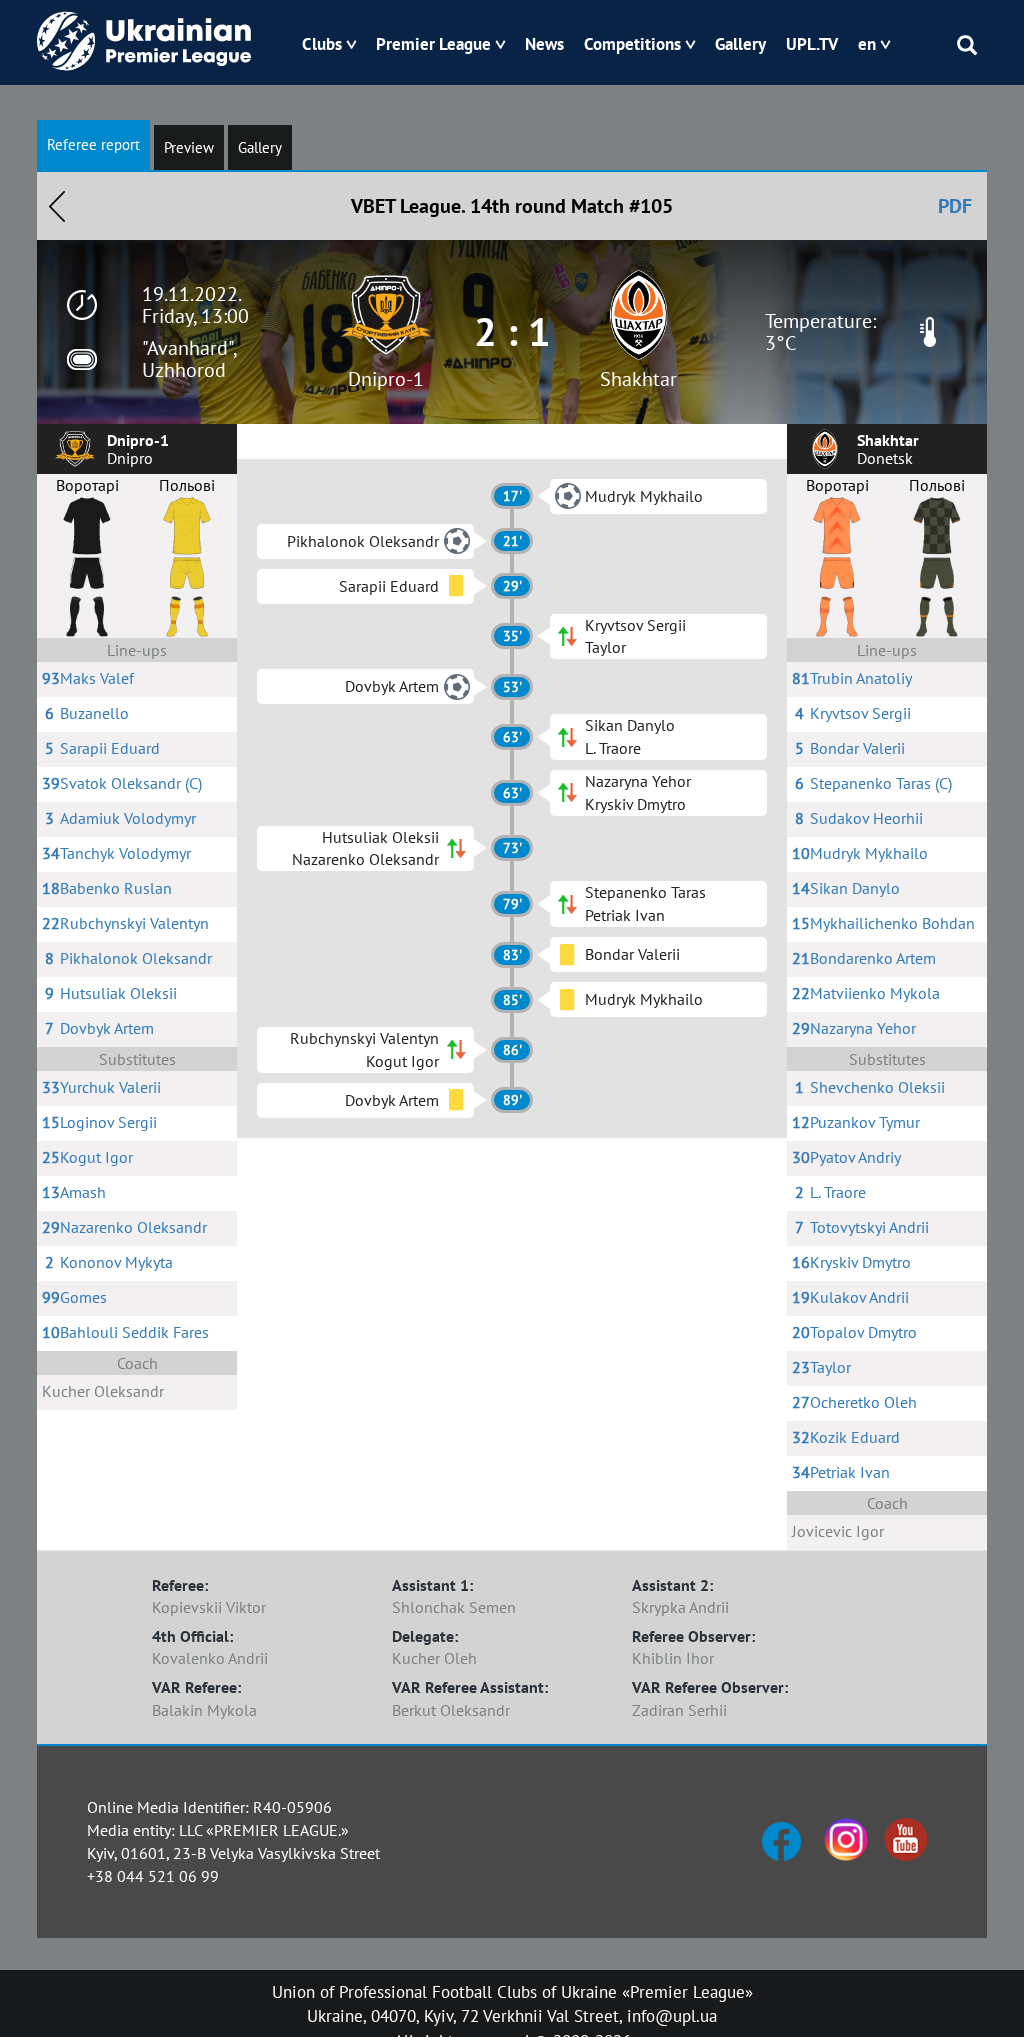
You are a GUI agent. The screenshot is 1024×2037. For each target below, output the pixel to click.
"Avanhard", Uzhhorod (189, 359)
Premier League (433, 44)
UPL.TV (812, 44)
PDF (955, 206)
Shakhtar (638, 379)
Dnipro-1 (386, 379)
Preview (189, 147)
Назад (57, 206)
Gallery (740, 44)
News (544, 44)
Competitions (632, 44)
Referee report (93, 144)
